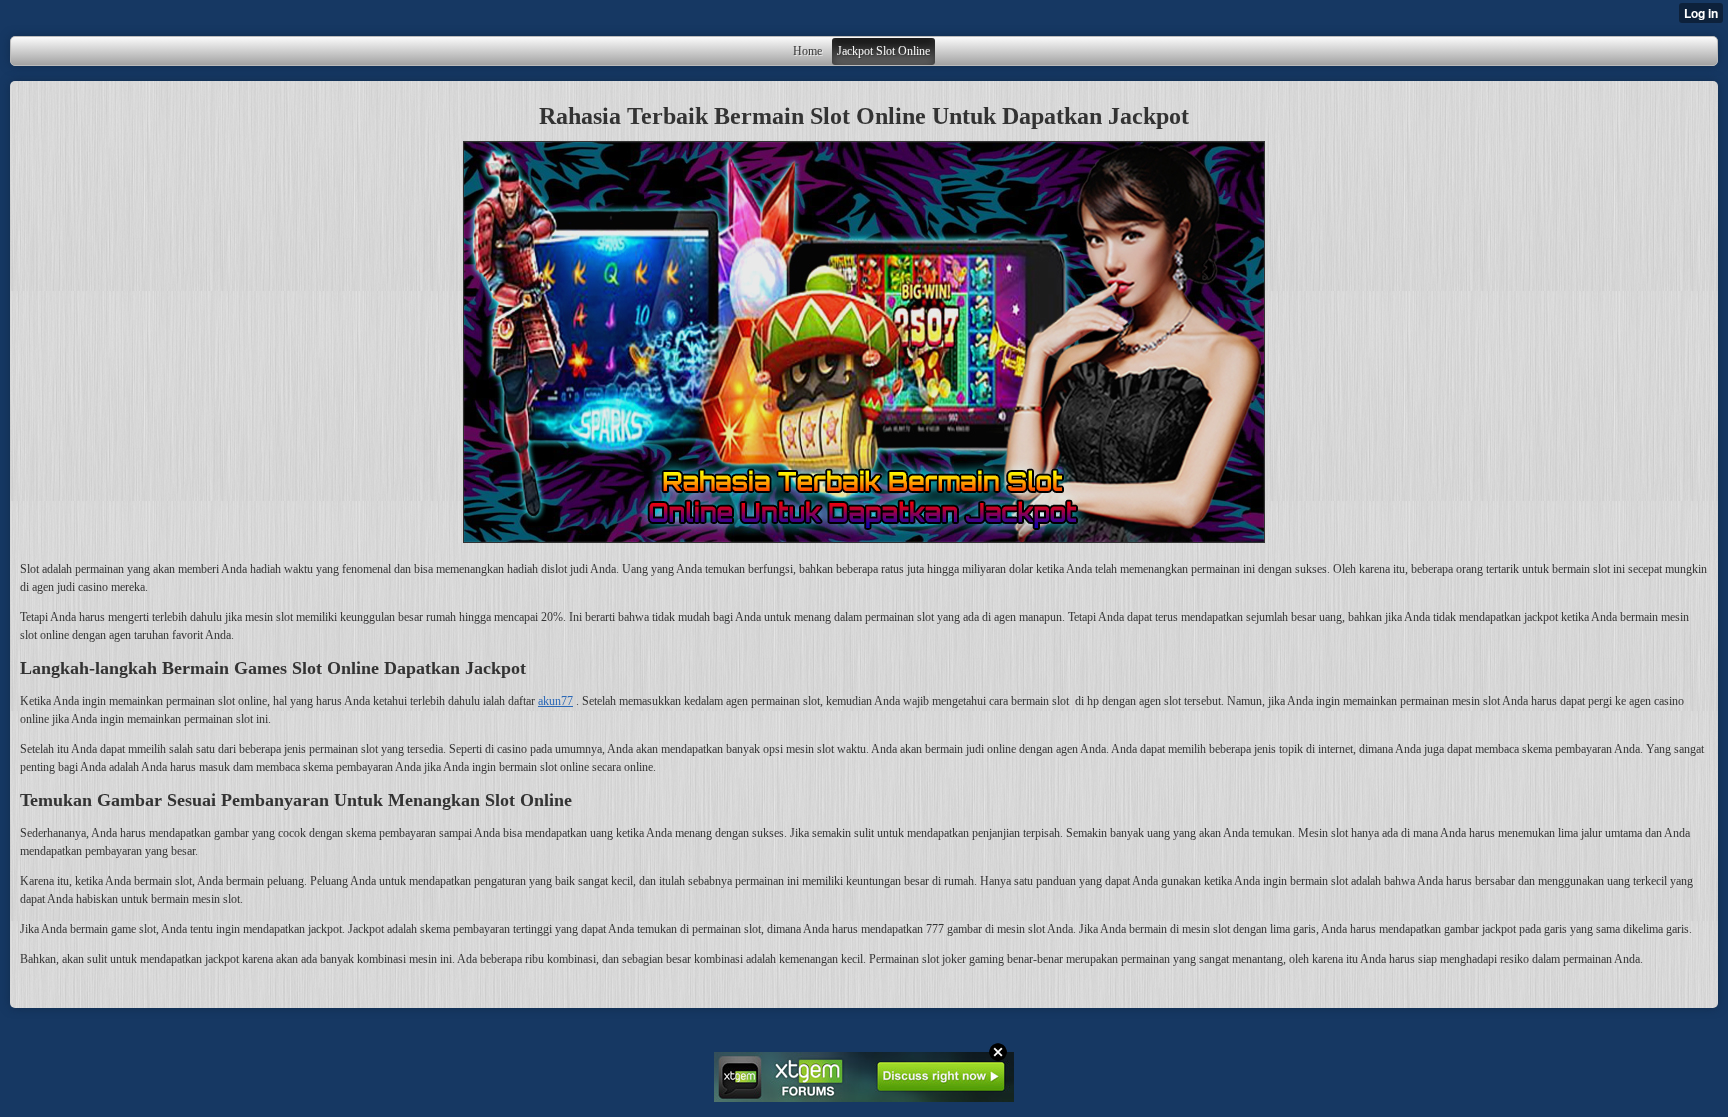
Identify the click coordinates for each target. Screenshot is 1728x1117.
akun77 (555, 701)
